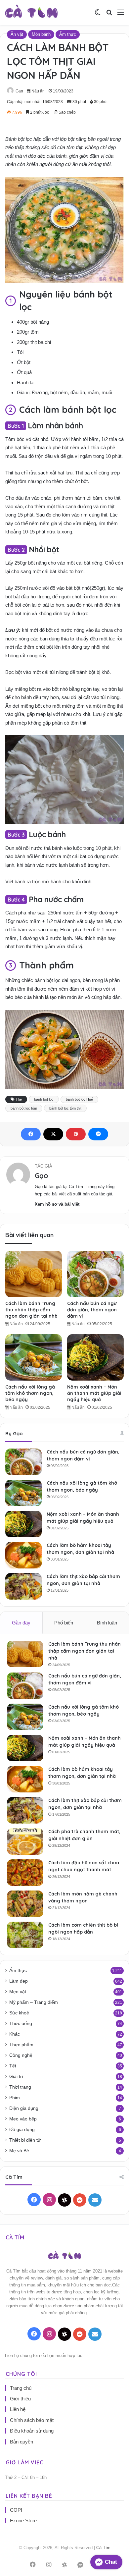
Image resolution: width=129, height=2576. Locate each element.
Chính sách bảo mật (32, 2420)
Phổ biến (64, 1623)
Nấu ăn (38, 91)
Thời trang (20, 2087)
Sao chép (67, 112)
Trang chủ (21, 2388)
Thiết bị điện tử (25, 2140)
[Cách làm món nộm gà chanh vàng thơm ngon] (25, 1904)
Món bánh (41, 34)
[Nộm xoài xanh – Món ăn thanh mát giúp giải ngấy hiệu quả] (95, 1357)
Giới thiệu (20, 2399)
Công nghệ (21, 2055)
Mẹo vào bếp (23, 2119)
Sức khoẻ (19, 2013)
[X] (53, 1134)
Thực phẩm (21, 2045)
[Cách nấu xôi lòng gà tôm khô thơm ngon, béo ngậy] (34, 1357)
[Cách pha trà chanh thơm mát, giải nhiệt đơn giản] (25, 1841)
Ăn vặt (17, 34)
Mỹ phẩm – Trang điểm (34, 2002)
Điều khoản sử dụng (32, 2431)
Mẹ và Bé (19, 2151)
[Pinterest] (76, 1134)
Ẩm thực (68, 34)
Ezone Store (23, 2521)
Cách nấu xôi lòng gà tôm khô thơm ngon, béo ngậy (30, 1393)
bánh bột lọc (44, 1099)
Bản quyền (21, 2442)
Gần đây (21, 1623)
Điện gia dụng (24, 2108)
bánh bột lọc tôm (24, 1108)
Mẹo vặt (18, 1992)
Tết (13, 2066)
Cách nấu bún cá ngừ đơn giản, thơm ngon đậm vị (92, 1310)
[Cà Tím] (31, 12)
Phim (15, 2098)
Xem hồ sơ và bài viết (57, 1204)
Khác (15, 2034)
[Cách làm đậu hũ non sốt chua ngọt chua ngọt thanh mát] (25, 1873)
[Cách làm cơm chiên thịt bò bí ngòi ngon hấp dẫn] (25, 1935)
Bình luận (107, 1623)
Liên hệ (18, 2409)
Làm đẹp (19, 1981)
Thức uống (21, 2024)
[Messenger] (98, 1134)
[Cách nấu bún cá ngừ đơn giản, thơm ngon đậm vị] (95, 1274)
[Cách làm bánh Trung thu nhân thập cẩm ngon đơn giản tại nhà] (34, 1274)
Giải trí (16, 2077)
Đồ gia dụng (22, 2130)
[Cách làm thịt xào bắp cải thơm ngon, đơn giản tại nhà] (23, 1586)
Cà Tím (103, 2548)
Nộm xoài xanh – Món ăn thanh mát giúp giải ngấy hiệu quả (94, 1393)
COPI (16, 2510)
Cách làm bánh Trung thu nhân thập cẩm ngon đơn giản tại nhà (31, 1310)
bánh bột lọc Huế (79, 1099)
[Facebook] (31, 1134)
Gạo (19, 91)
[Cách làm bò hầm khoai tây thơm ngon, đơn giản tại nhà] (23, 1555)
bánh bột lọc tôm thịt (65, 1108)
